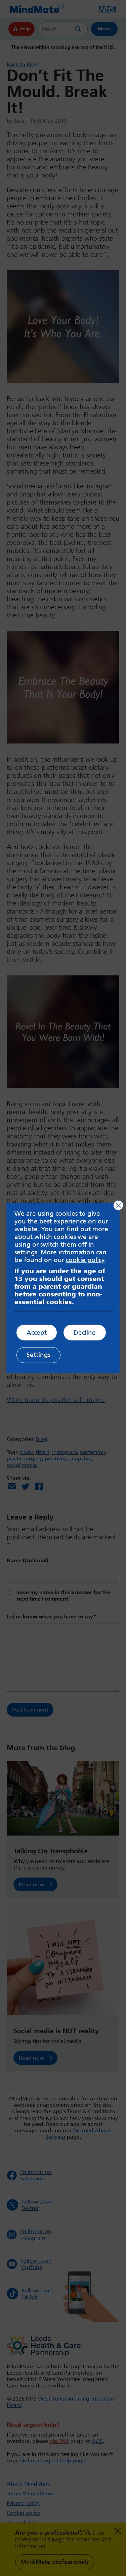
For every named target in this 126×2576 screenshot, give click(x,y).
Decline (85, 1333)
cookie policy (85, 1260)
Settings (38, 1355)
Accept (37, 1333)
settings (26, 1252)
